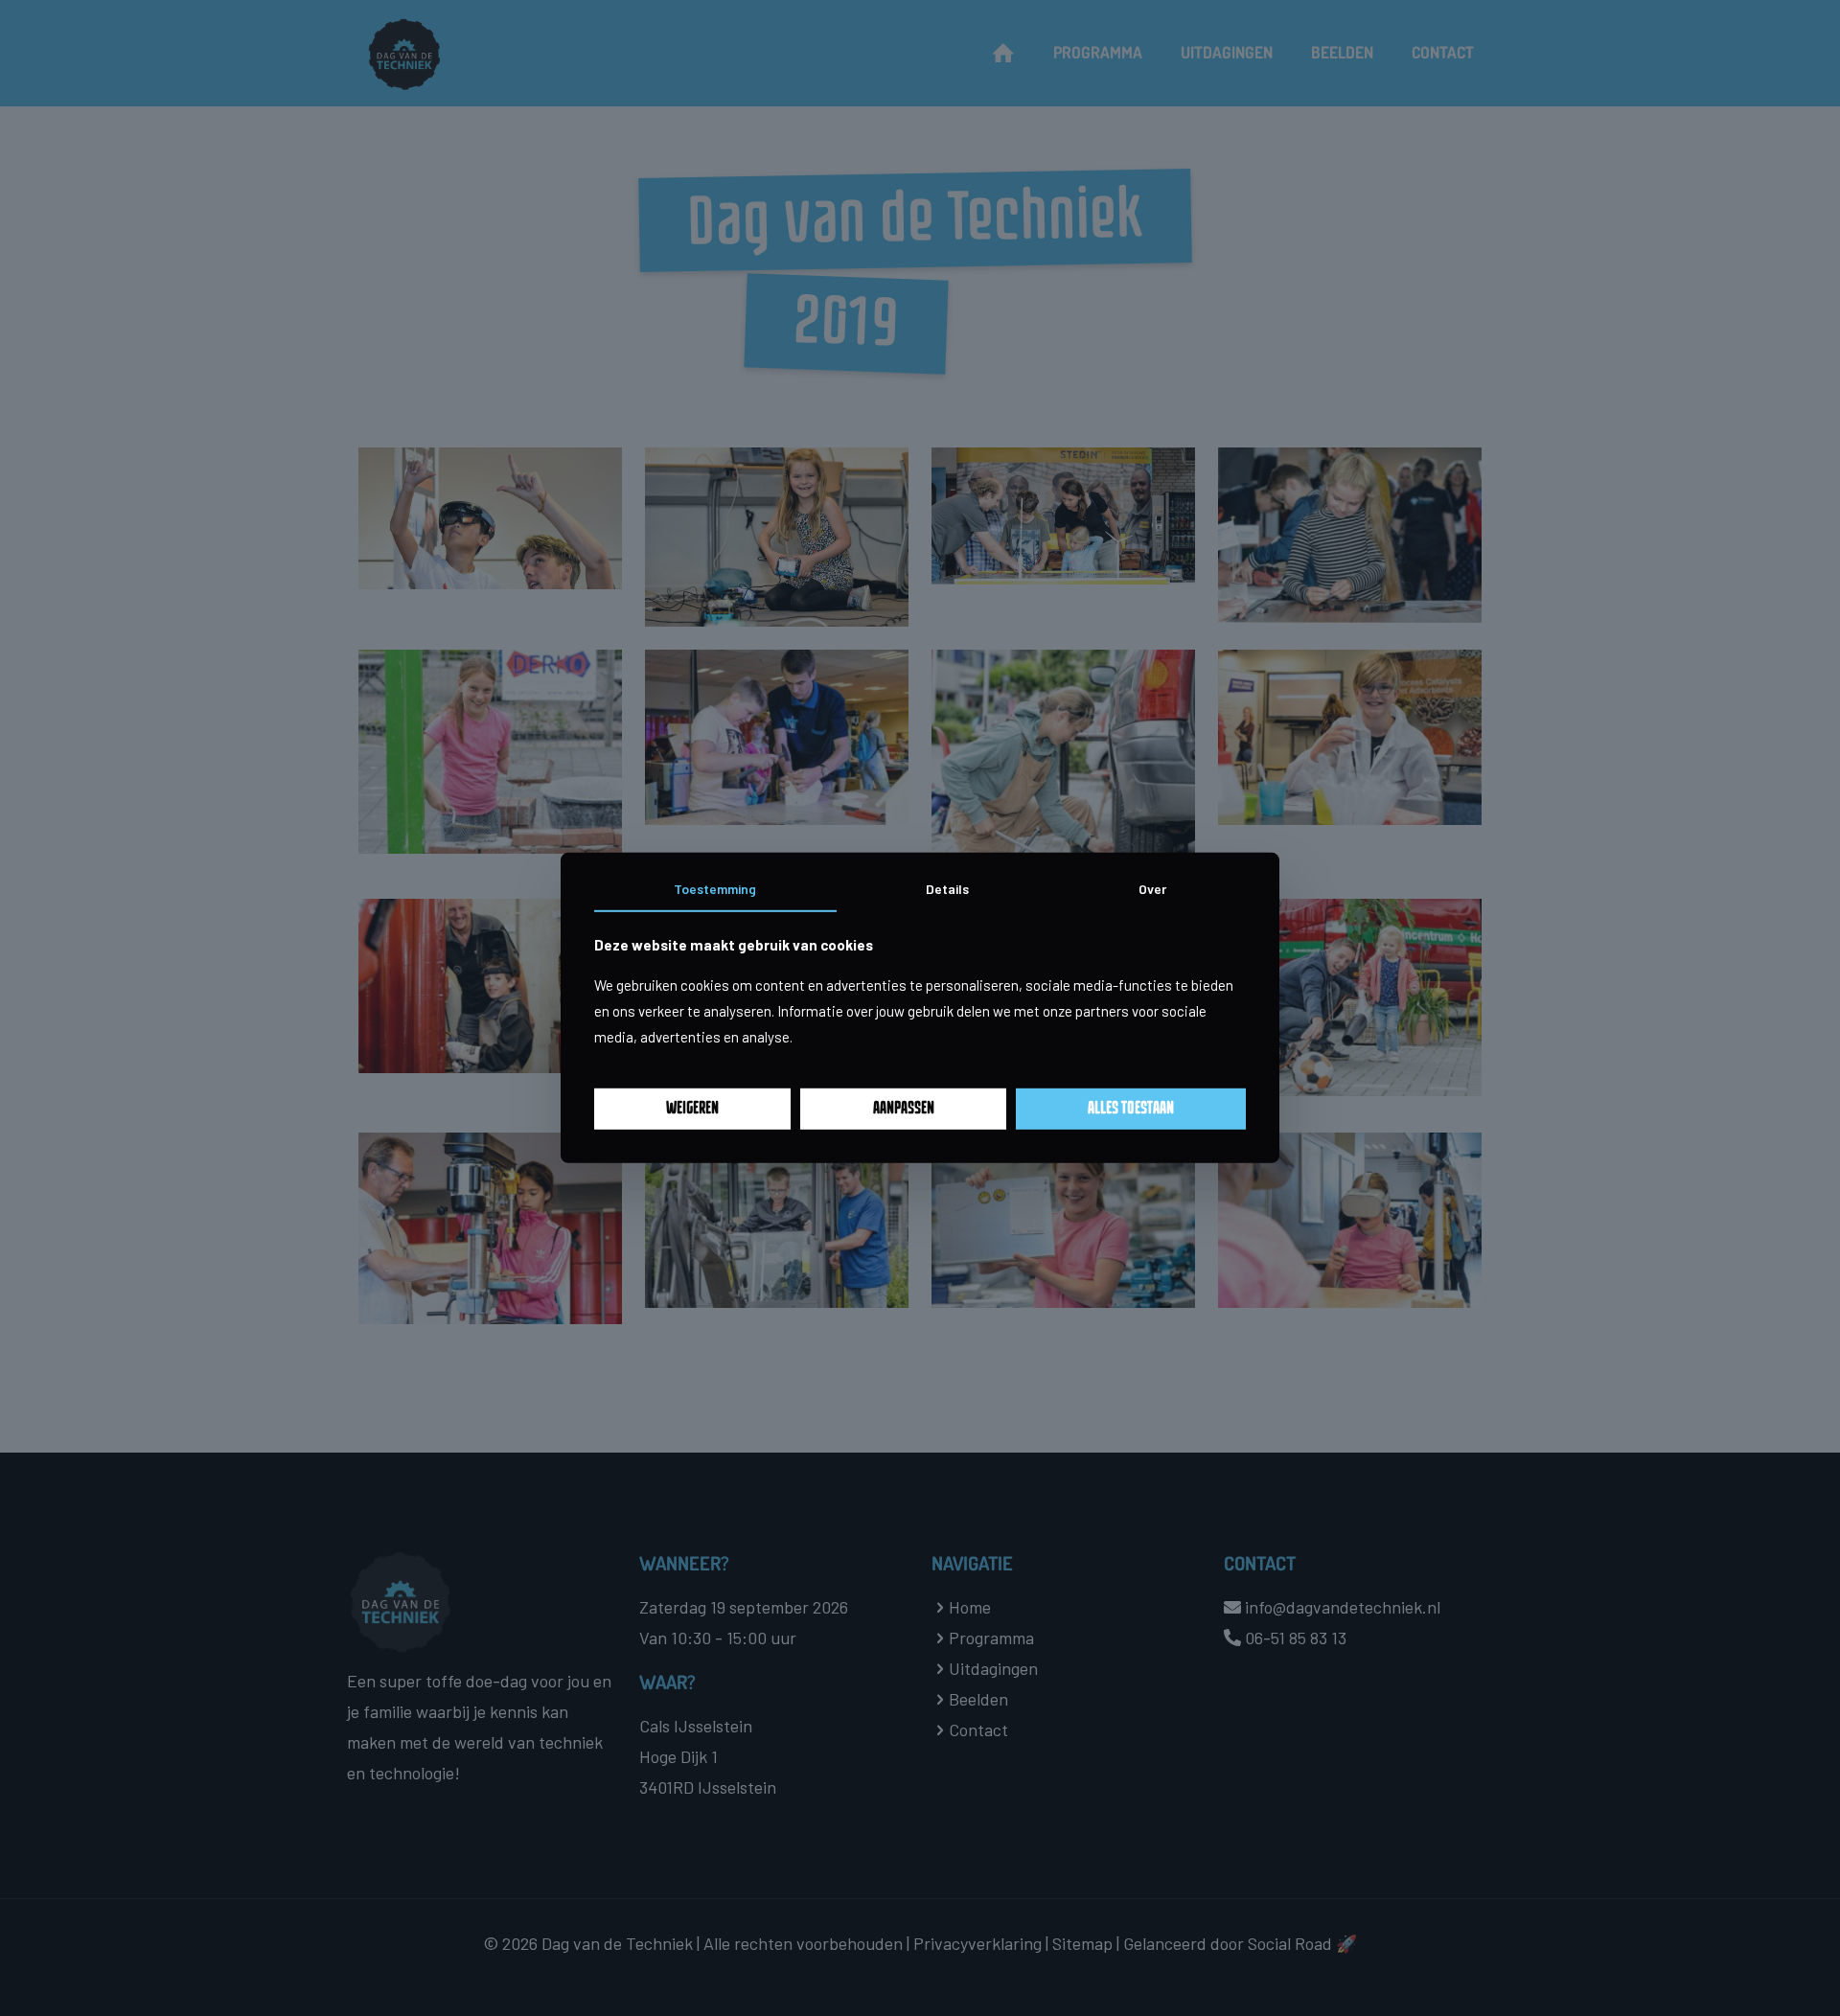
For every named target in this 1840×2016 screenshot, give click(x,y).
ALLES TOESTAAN (1131, 1109)
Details (947, 889)
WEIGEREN (692, 1109)
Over (1152, 889)
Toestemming (715, 889)
